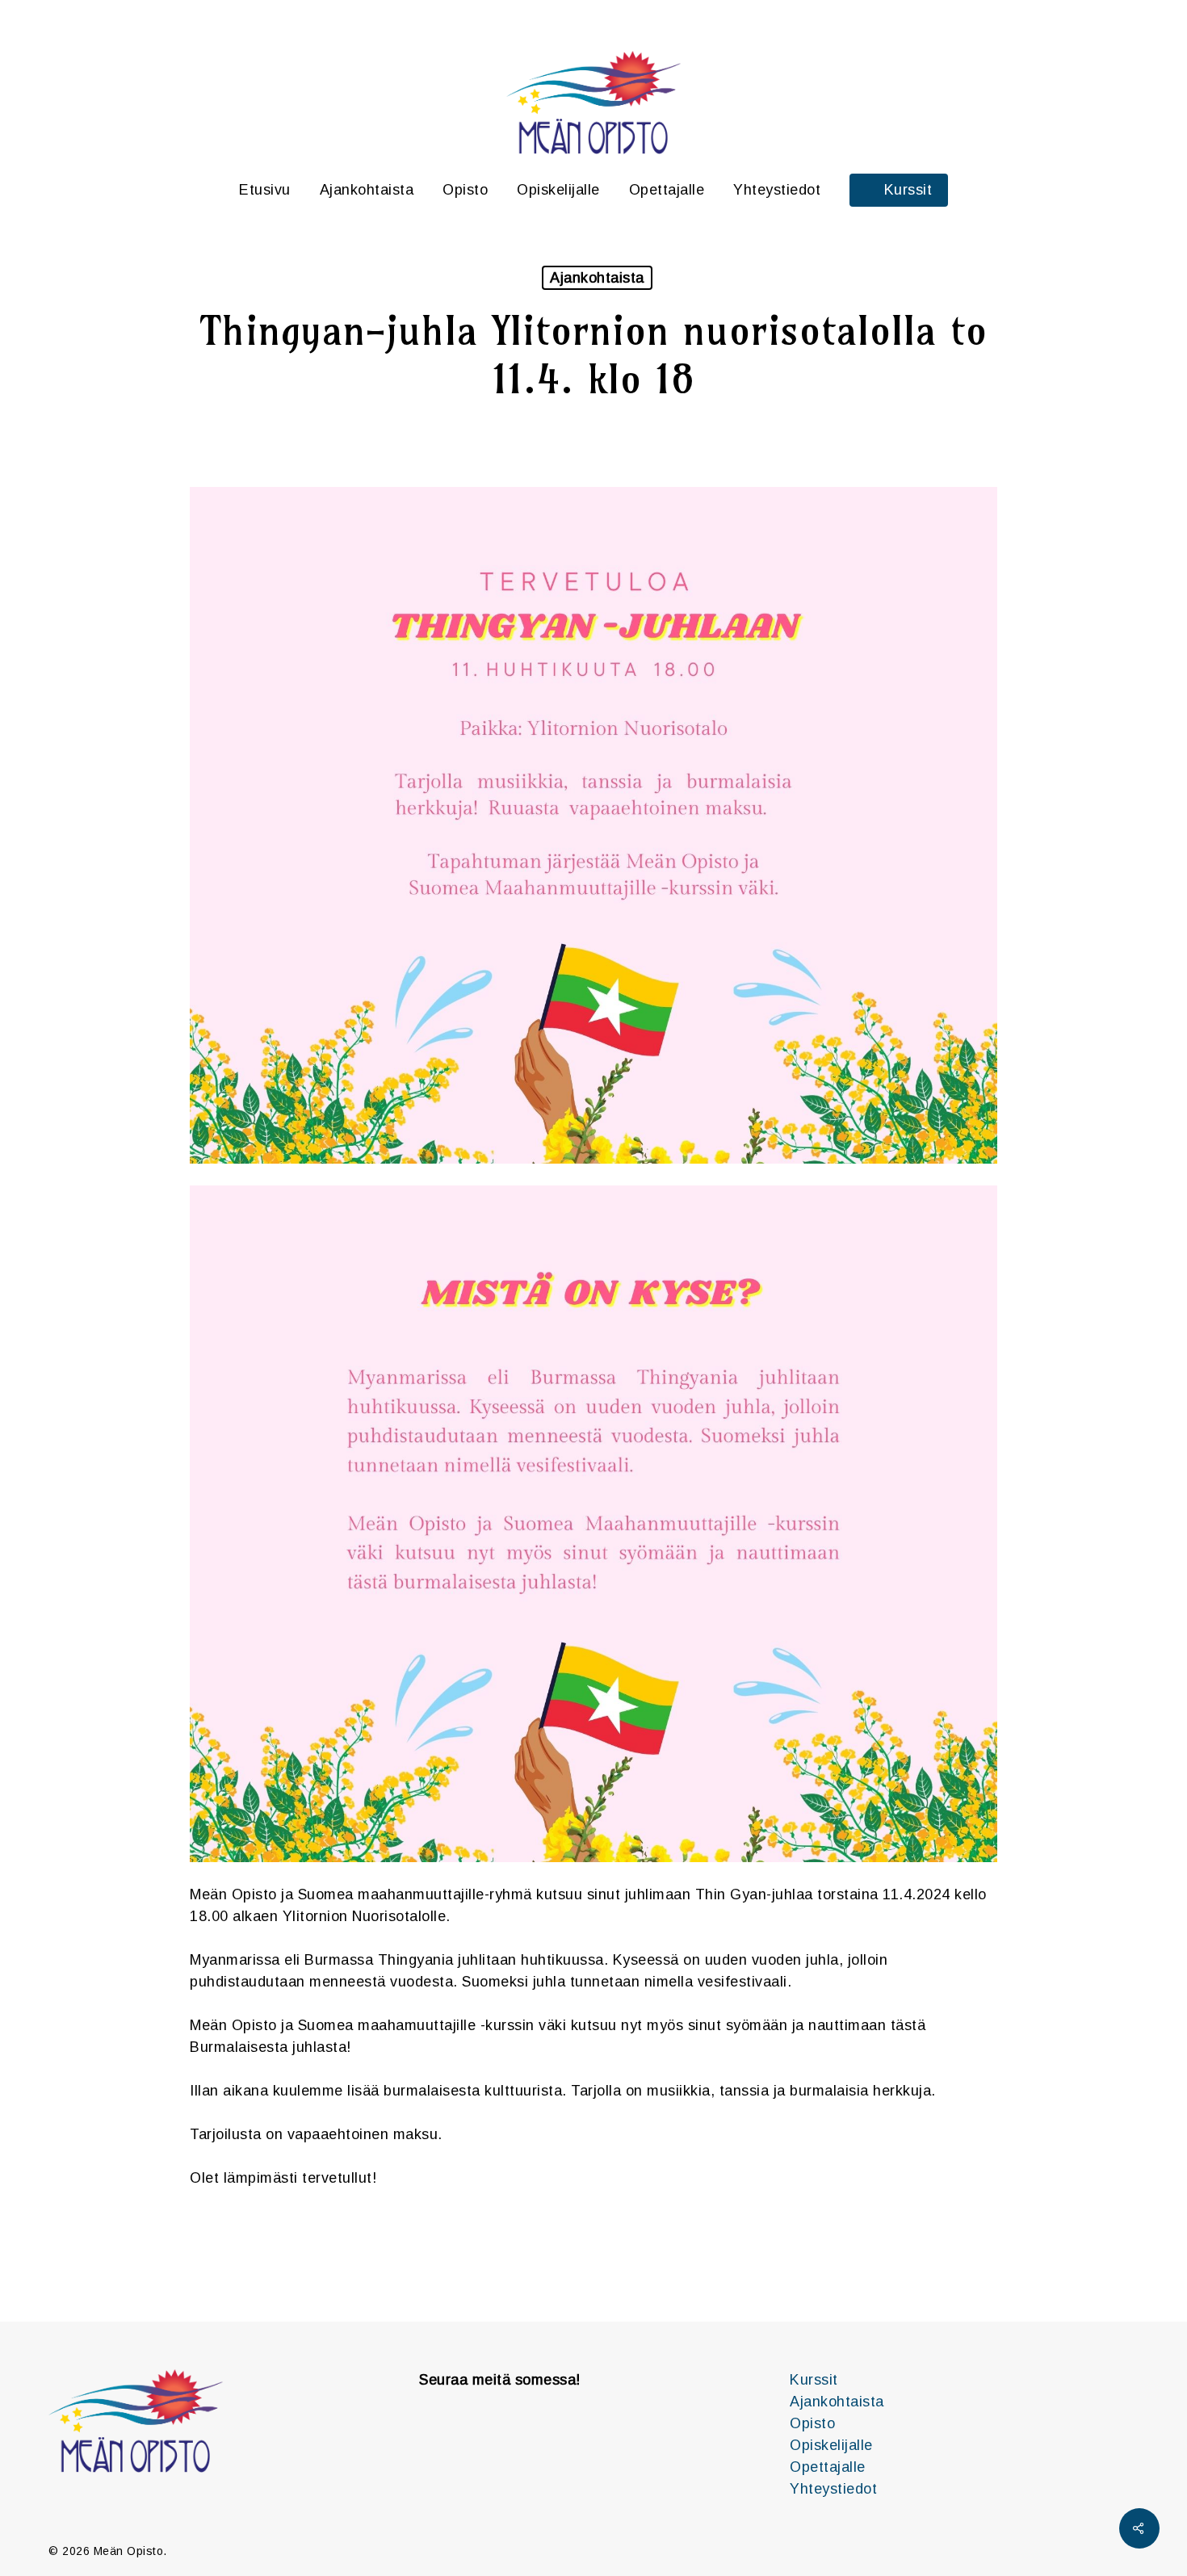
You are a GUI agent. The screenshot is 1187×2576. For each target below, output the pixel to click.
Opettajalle (828, 2467)
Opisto (812, 2423)
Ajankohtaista (597, 278)
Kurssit (814, 2380)
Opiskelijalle (831, 2445)
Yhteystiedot (833, 2489)
